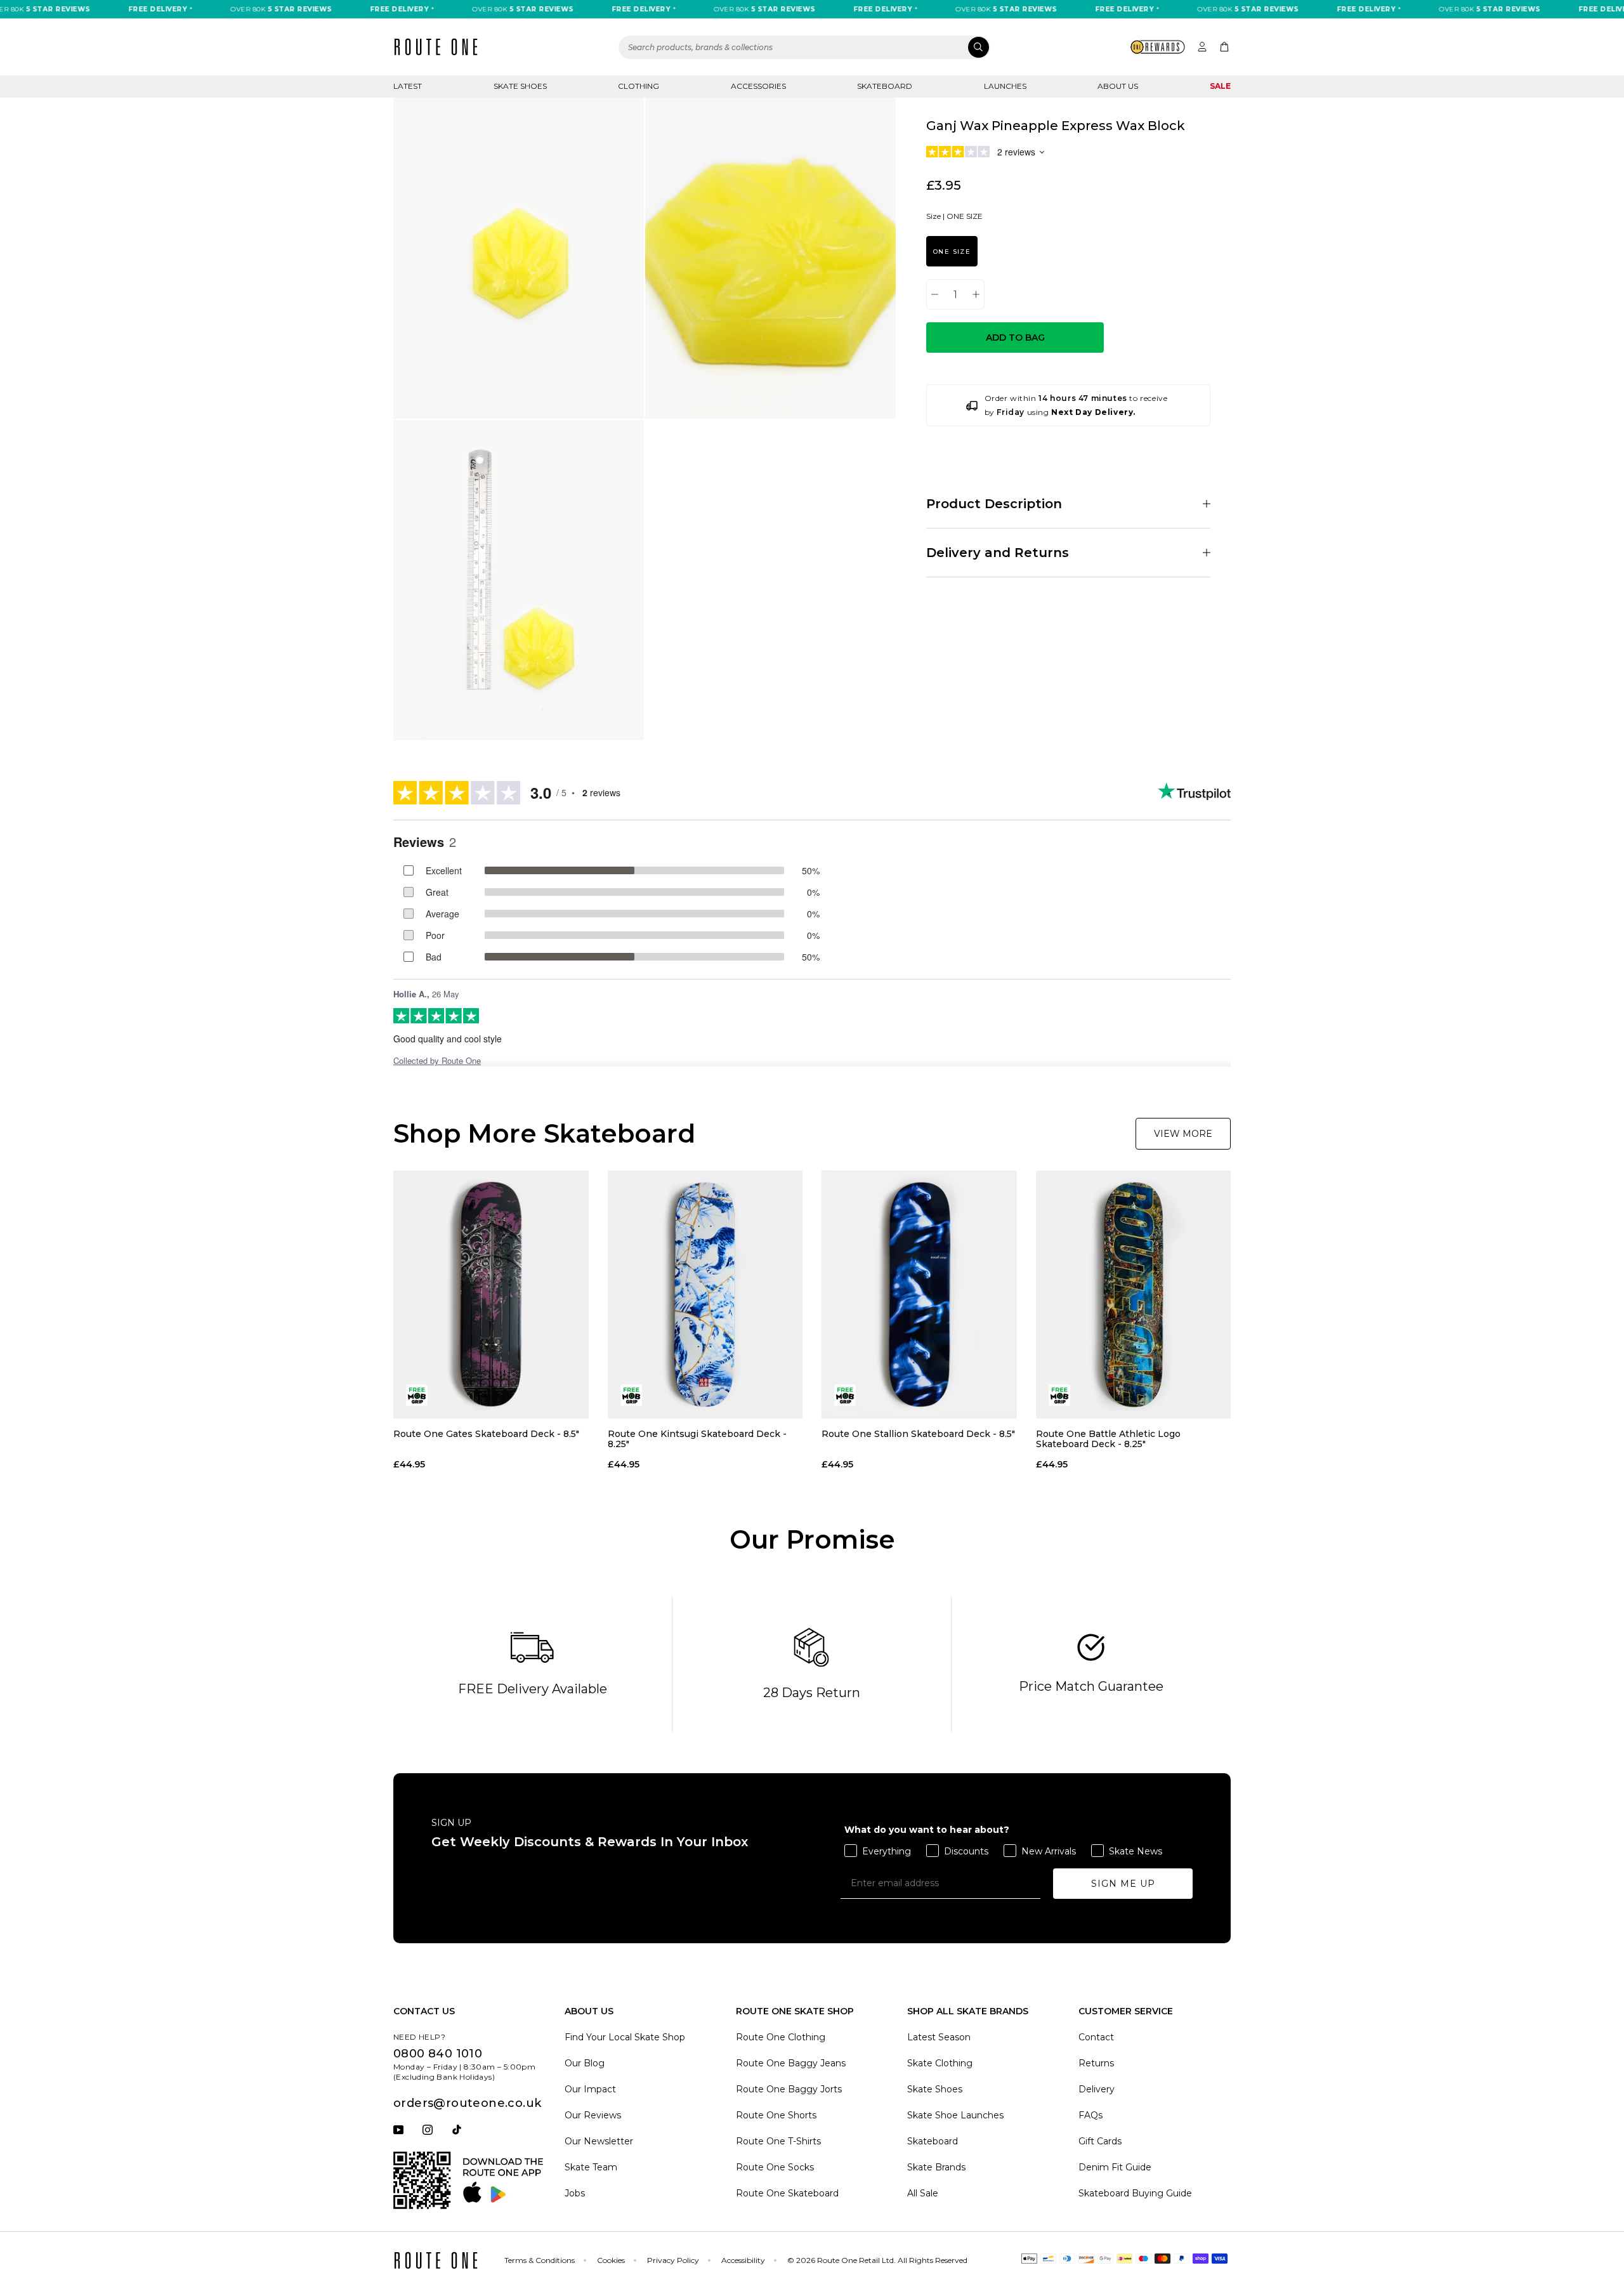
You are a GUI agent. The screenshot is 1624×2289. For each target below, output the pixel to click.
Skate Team (591, 2167)
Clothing (638, 86)
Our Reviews (593, 2115)
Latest (408, 86)
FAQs (1090, 2115)
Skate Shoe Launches (955, 2115)
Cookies (611, 2260)
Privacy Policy (673, 2260)
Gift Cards (1100, 2141)
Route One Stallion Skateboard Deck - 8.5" (918, 1434)
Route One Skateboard (787, 2193)
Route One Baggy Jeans (791, 2063)
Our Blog (585, 2063)
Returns (1096, 2063)
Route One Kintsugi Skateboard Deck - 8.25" (697, 1439)
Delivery (1097, 2089)
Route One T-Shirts (778, 2141)
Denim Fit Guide (1115, 2167)
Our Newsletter (599, 2141)
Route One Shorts (776, 2115)
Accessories (758, 86)
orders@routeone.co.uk (467, 2103)
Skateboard (885, 86)
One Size (952, 252)
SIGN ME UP (1123, 1884)
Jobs (575, 2193)
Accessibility (743, 2260)
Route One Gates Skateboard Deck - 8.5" (486, 1434)
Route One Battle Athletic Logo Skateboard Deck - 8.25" (1108, 1439)
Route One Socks (775, 2167)
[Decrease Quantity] (935, 294)
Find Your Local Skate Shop (625, 2037)
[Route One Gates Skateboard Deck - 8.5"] (491, 1294)
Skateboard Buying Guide (1135, 2193)
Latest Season (939, 2037)
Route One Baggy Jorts (789, 2089)
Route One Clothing (781, 2037)
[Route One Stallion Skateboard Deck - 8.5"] (919, 1294)
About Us (1118, 86)
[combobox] (804, 47)
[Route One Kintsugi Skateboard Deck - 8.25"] (705, 1294)
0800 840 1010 (438, 2054)
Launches (1005, 86)
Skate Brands (936, 2167)
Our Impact (590, 2089)
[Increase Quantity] (976, 294)
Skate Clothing (940, 2063)
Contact (1096, 2037)
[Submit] (979, 47)
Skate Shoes (520, 86)
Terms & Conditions (540, 2260)
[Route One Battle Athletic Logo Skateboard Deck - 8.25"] (1134, 1294)
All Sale (923, 2193)
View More (1183, 1134)
